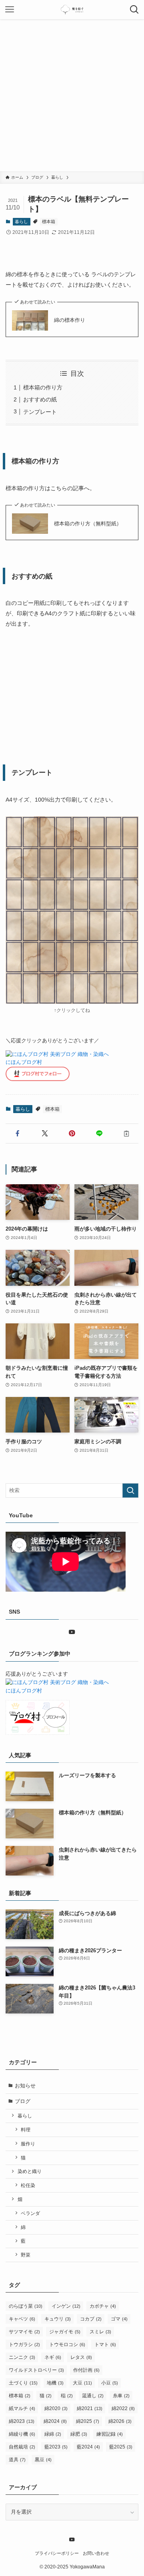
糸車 (121, 2396)
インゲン (66, 2306)
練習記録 (110, 2434)
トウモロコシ (67, 2345)
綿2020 (56, 2408)
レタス (81, 2357)
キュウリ (58, 2319)
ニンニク (22, 2357)
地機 (55, 2383)
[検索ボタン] (134, 10)
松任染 (28, 2185)
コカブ (91, 2319)
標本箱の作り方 (43, 387)
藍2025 (121, 2447)
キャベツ (22, 2319)
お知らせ (25, 2086)
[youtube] (72, 1632)
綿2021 (90, 2408)
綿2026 (120, 2421)
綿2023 (22, 2421)
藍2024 (88, 2447)
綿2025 (88, 2421)
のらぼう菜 (26, 2306)
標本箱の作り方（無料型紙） (88, 524)
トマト (105, 2345)
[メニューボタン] (10, 10)
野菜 (26, 2255)
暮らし (21, 221)
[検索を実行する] (130, 1491)
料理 (26, 2130)
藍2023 (56, 2447)
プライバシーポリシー (57, 2553)
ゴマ (119, 2319)
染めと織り (30, 2171)
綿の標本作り (70, 320)
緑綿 (53, 2434)
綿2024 (55, 2421)
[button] (18, 1133)
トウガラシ (24, 2345)
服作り (28, 2144)
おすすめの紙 (40, 399)
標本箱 (49, 221)
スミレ (100, 2332)
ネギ (53, 2357)
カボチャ (103, 2306)
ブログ (23, 2101)
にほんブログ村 (24, 1062)
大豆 (82, 2383)
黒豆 (43, 2460)
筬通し (93, 2396)
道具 (17, 2460)
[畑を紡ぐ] (72, 10)
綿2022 (123, 2408)
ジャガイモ (65, 2332)
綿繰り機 (22, 2434)
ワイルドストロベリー (36, 2370)
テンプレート (40, 412)
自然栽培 (22, 2447)
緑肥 (79, 2434)
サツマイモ (24, 2332)
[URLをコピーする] (126, 1133)
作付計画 (86, 2370)
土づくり (23, 2383)
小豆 (110, 2383)
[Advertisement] (72, 95)
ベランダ (30, 2213)
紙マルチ (22, 2408)
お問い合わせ (96, 2553)
